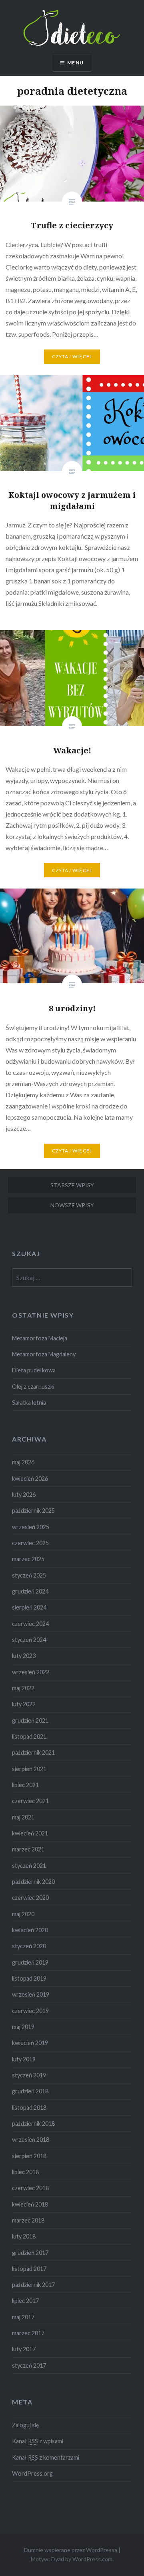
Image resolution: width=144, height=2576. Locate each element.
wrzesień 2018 (31, 2140)
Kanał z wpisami (38, 2441)
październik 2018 (33, 2124)
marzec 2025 (28, 1559)
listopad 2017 (29, 2269)
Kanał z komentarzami (46, 2457)
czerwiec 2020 (30, 1898)
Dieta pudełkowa (34, 1370)
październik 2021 (33, 1752)
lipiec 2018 (25, 2172)
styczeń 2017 (29, 2365)
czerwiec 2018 (30, 2188)
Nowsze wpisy (72, 1205)
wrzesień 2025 (31, 1527)
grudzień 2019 (30, 1962)
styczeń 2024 (29, 1640)
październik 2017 (33, 2285)
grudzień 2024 (30, 1591)
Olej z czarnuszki (33, 1387)
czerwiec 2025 (30, 1543)
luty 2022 (24, 1704)
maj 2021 (23, 1817)
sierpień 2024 (29, 1607)
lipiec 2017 (25, 2301)
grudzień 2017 (30, 2253)
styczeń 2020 (29, 1946)
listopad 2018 (29, 2108)
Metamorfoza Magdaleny (44, 1354)
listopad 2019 (29, 1978)
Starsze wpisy (72, 1185)
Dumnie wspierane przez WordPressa (71, 2550)
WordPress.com (92, 2559)
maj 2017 (23, 2317)
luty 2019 (24, 2059)
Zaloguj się (26, 2425)
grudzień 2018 (30, 2091)
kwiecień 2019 (30, 2043)
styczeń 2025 (29, 1575)
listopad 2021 (29, 1736)
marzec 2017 (28, 2333)
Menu (75, 63)
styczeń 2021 (29, 1866)
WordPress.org (32, 2473)
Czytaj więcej (72, 356)
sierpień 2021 (29, 1769)
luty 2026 (24, 1495)
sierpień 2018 (29, 2156)
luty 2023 (24, 1656)
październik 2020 (33, 1882)
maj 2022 (23, 1688)
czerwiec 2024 (30, 1624)
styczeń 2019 (29, 2075)
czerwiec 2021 (30, 1801)
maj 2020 (23, 1914)
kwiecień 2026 (30, 1479)
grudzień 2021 (30, 1720)
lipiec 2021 (25, 1785)
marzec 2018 (28, 2220)
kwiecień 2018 (30, 2204)
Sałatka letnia (29, 1403)
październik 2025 (33, 1511)
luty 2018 (24, 2236)
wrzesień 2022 (31, 1672)
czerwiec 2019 (30, 2011)
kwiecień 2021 (30, 1833)
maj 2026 (23, 1462)
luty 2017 (24, 2349)
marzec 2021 (28, 1849)
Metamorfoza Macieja (40, 1338)
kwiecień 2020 (30, 1930)
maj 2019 (23, 2027)
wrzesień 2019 (31, 1994)
